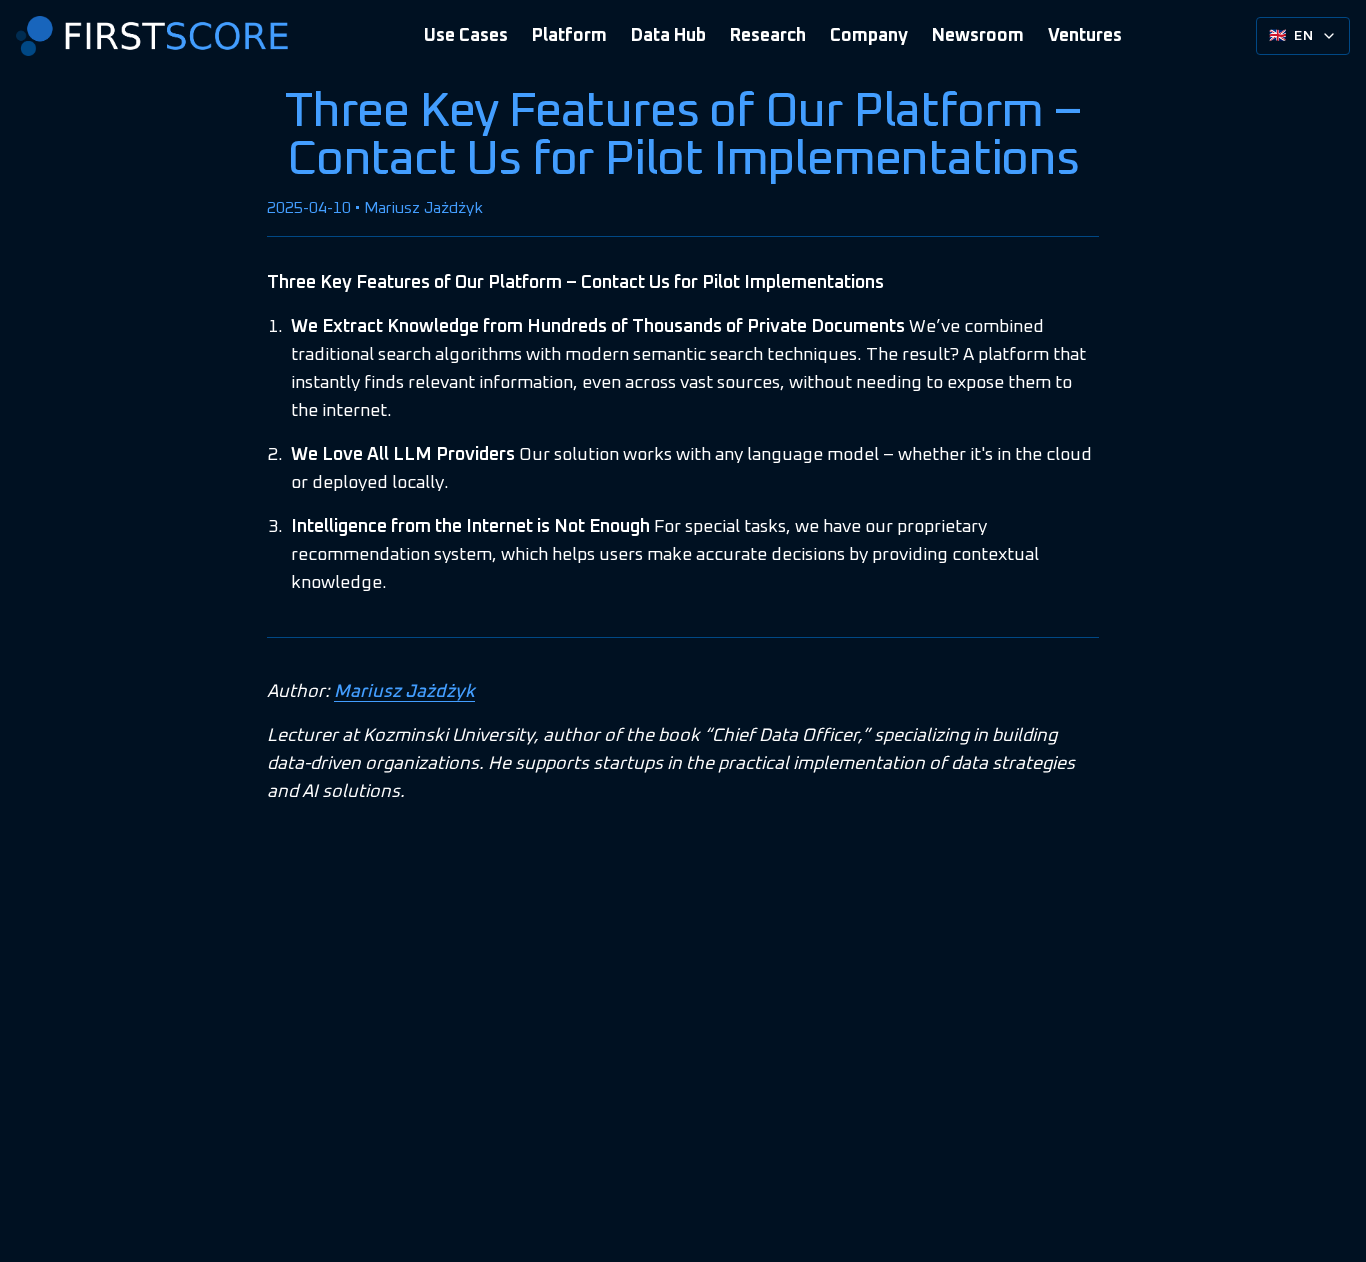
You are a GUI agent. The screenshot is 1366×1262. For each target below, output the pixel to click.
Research (768, 36)
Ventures (1085, 36)
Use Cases (466, 36)
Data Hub (668, 36)
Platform (569, 36)
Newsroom (978, 36)
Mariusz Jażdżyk (404, 692)
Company (869, 36)
